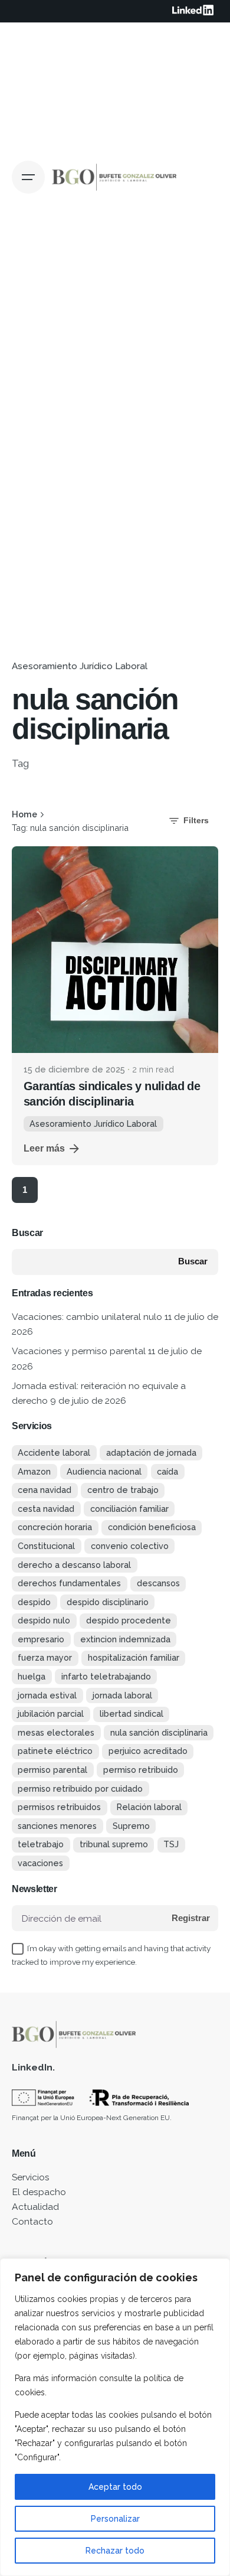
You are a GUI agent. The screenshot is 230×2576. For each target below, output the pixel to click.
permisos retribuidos (59, 1807)
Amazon (34, 1471)
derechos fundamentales (69, 1583)
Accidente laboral (54, 1452)
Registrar (191, 1918)
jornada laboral (122, 1695)
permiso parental (52, 1770)
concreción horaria (55, 1527)
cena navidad (45, 1490)
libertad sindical (132, 1713)
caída (167, 1471)
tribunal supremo (114, 1844)
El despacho (39, 2192)
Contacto (32, 2221)
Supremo (131, 1826)
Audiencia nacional (104, 1471)
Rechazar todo (115, 2551)
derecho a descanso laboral (74, 1565)
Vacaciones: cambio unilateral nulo (87, 1317)
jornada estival (47, 1695)
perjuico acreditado (148, 1751)
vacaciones (40, 1863)
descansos (158, 1583)
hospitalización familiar (134, 1657)
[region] (115, 2417)
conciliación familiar (129, 1509)
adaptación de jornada (151, 1452)
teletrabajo (41, 1844)
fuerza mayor (45, 1657)
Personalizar (115, 2519)
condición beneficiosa (152, 1527)
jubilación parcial (51, 1713)
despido (34, 1602)
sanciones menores (57, 1826)
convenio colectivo (130, 1546)
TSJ (171, 1844)
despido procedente (129, 1620)
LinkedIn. (33, 2067)
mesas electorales (56, 1732)
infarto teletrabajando (106, 1676)
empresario (41, 1639)
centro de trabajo (123, 1490)
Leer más (44, 1148)
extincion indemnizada (125, 1639)
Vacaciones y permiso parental (79, 1351)
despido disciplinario (108, 1602)
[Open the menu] (28, 177)
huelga (32, 1676)
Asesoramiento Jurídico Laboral (80, 666)
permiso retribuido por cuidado (80, 1788)
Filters (196, 820)
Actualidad (35, 2207)
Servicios (31, 2177)
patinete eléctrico (55, 1751)
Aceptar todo (115, 2487)
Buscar (27, 1233)
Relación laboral (149, 1807)
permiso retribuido (141, 1770)
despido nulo (44, 1620)
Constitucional (46, 1546)
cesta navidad (46, 1509)
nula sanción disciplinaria (159, 1732)
